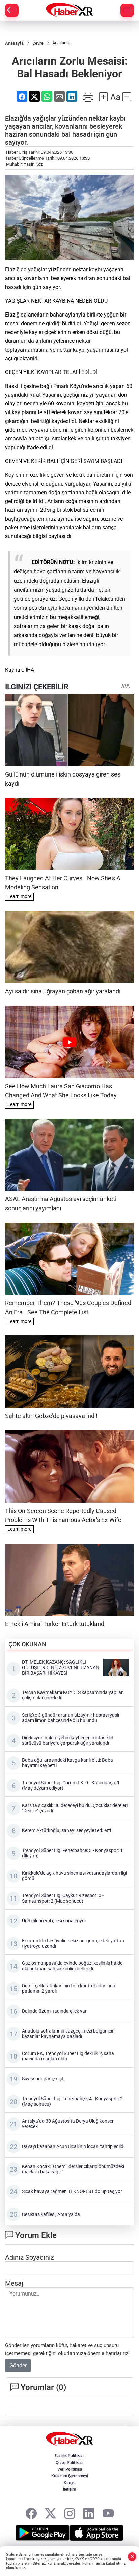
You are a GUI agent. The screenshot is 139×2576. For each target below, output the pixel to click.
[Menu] (127, 10)
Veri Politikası (70, 2469)
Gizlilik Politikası (70, 2456)
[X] (50, 2514)
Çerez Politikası (69, 2463)
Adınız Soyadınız (30, 2257)
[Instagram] (70, 2514)
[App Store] (96, 2533)
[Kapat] (132, 2557)
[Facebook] (31, 2514)
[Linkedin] (89, 2514)
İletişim (69, 2489)
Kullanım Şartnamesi (70, 2476)
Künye (69, 2483)
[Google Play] (43, 2533)
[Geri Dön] (12, 10)
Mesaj (14, 2283)
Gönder (18, 2365)
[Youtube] (108, 2514)
